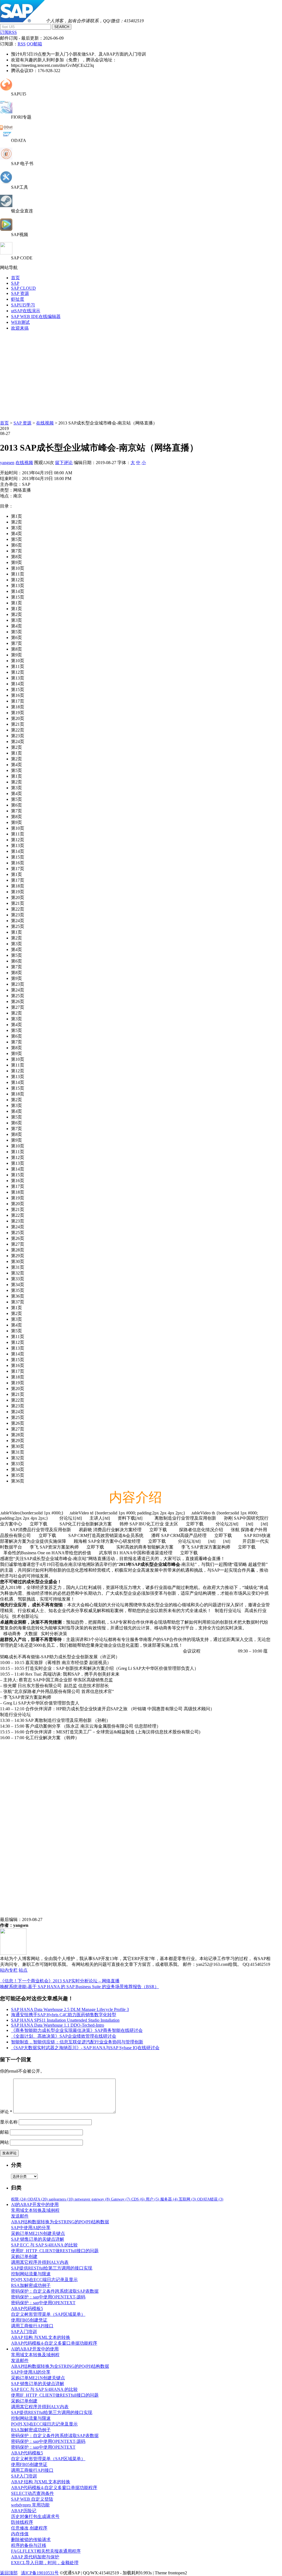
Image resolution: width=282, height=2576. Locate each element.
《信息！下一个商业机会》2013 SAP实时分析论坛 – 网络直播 (60, 1981)
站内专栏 (9, 1970)
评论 (6, 2112)
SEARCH (62, 27)
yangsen (7, 463)
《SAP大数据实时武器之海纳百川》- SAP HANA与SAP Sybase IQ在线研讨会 (85, 2048)
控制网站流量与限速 (31, 2274)
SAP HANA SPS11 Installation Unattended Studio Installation (65, 2020)
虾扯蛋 (18, 299)
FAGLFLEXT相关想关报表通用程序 (46, 2551)
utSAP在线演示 (26, 311)
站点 (23, 1970)
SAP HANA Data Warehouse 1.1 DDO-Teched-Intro (58, 2025)
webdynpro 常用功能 (30, 2505)
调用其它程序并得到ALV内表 (40, 2262)
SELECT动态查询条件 (32, 2493)
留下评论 (64, 463)
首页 (15, 278)
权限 (19, 2199)
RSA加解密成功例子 (31, 2285)
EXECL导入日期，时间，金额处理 (45, 2563)
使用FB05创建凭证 (29, 2320)
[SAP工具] (6, 182)
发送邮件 (20, 2216)
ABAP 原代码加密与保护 (35, 2557)
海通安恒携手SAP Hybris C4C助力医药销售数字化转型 (64, 2015)
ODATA (38, 2199)
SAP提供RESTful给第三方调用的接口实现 (52, 2268)
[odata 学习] (6, 135)
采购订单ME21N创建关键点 (38, 2233)
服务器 (169, 2199)
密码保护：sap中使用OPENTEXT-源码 (48, 2297)
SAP (15, 283)
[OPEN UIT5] (6, 89)
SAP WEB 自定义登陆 (32, 2499)
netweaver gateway (92, 2199)
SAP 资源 (20, 293)
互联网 (187, 2199)
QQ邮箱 (34, 44)
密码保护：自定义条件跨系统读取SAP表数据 (55, 2291)
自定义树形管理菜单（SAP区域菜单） (48, 2314)
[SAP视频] (6, 229)
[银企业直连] (6, 206)
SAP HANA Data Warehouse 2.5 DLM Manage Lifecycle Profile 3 (70, 2009)
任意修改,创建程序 (29, 2528)
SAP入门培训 (24, 2332)
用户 (152, 2199)
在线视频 (45, 423)
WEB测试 (20, 322)
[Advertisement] (141, 374)
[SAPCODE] (6, 253)
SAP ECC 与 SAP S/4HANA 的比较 (44, 2245)
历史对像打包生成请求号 (35, 2516)
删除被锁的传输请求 (31, 2540)
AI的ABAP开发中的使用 (35, 2204)
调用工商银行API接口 (32, 2326)
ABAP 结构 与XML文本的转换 (41, 2337)
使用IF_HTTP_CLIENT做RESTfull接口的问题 (55, 2251)
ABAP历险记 (24, 2511)
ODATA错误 (210, 2199)
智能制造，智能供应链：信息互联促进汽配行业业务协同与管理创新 (77, 2042)
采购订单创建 (24, 2256)
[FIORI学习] (6, 112)
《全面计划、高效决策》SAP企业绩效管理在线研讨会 (64, 2036)
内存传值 (20, 2534)
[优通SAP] (22, 21)
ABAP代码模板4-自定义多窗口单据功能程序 (54, 2343)
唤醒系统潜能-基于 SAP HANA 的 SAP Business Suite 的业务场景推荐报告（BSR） (79, 1987)
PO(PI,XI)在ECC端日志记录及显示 (44, 2280)
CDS (138, 2199)
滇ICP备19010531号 (40, 2573)
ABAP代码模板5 (27, 2308)
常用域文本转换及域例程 (35, 2210)
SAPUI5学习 (23, 305)
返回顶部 (9, 2573)
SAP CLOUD (23, 288)
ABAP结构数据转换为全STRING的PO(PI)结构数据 (60, 2222)
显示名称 (9, 2122)
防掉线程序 (22, 2522)
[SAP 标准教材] (6, 158)
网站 (4, 2142)
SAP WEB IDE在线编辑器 (36, 316)
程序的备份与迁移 (29, 2545)
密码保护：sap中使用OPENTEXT (43, 2303)
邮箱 (4, 2132)
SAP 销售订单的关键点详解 (38, 2239)
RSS (22, 44)
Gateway (121, 2199)
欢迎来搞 (20, 328)
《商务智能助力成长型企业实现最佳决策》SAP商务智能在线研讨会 (77, 2030)
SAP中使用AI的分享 (31, 2228)
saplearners (61, 2199)
